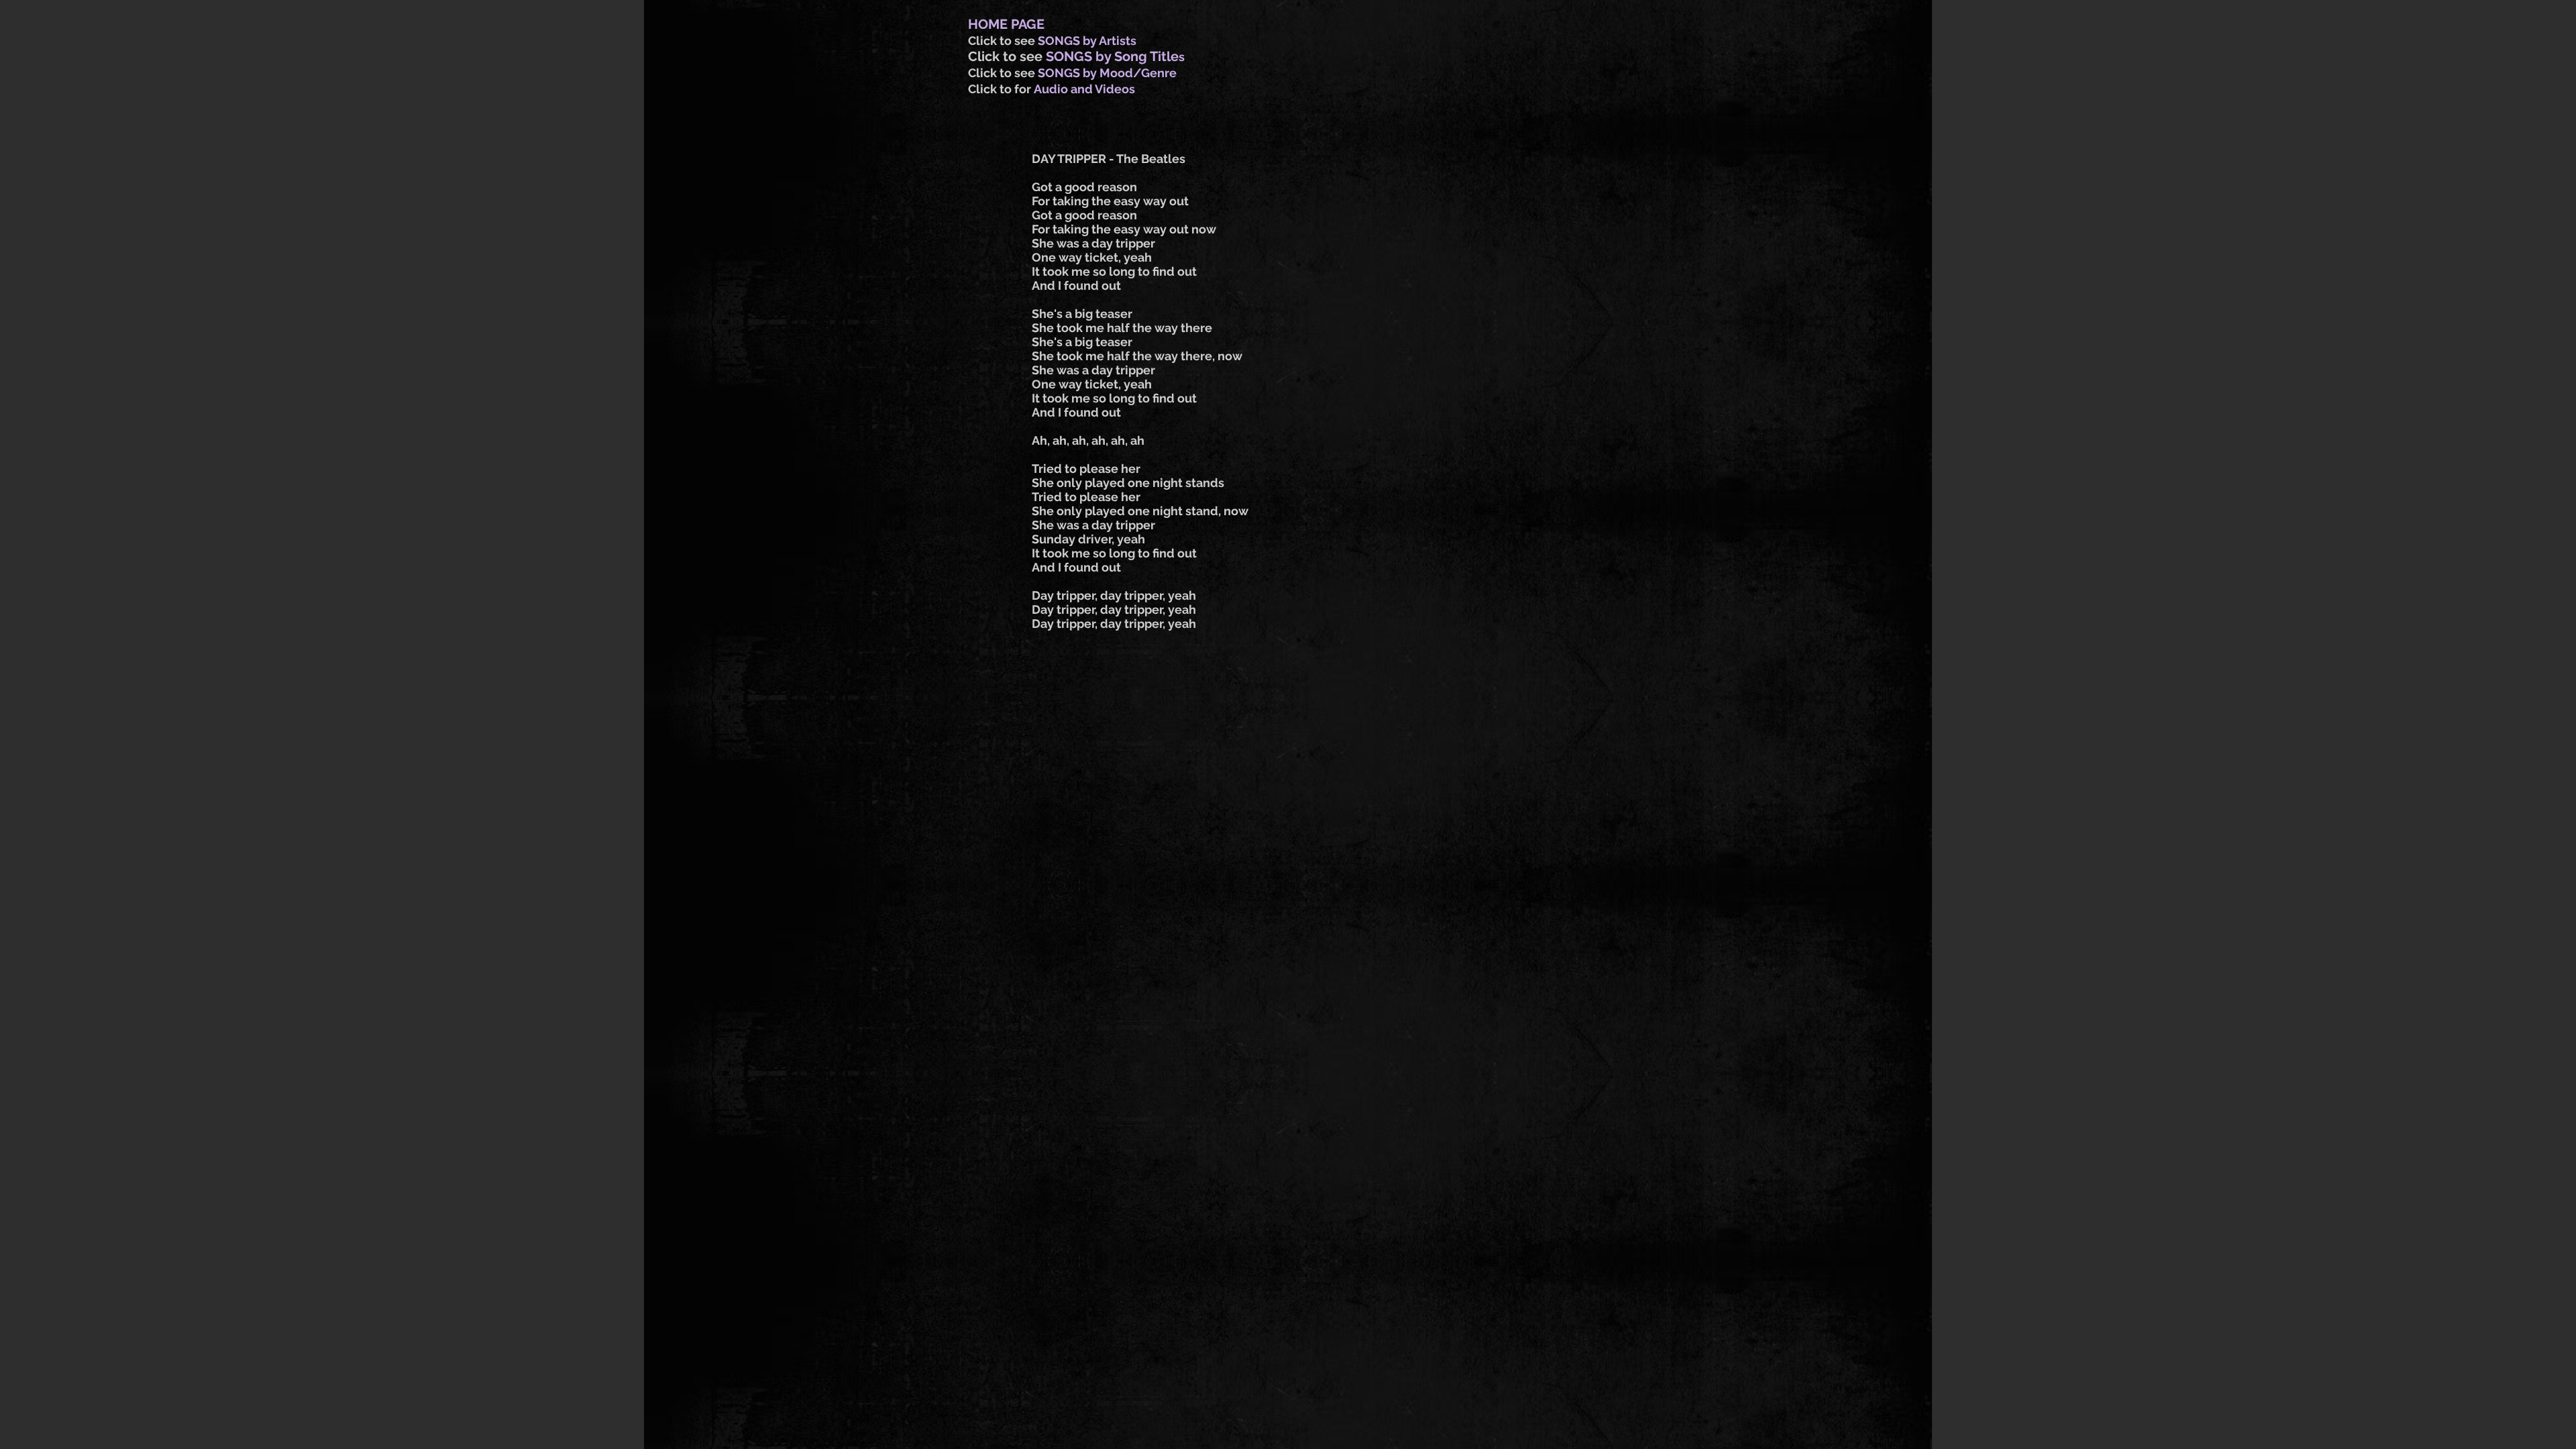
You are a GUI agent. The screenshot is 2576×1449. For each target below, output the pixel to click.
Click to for (1001, 89)
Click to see (1003, 41)
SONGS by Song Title (1112, 56)
